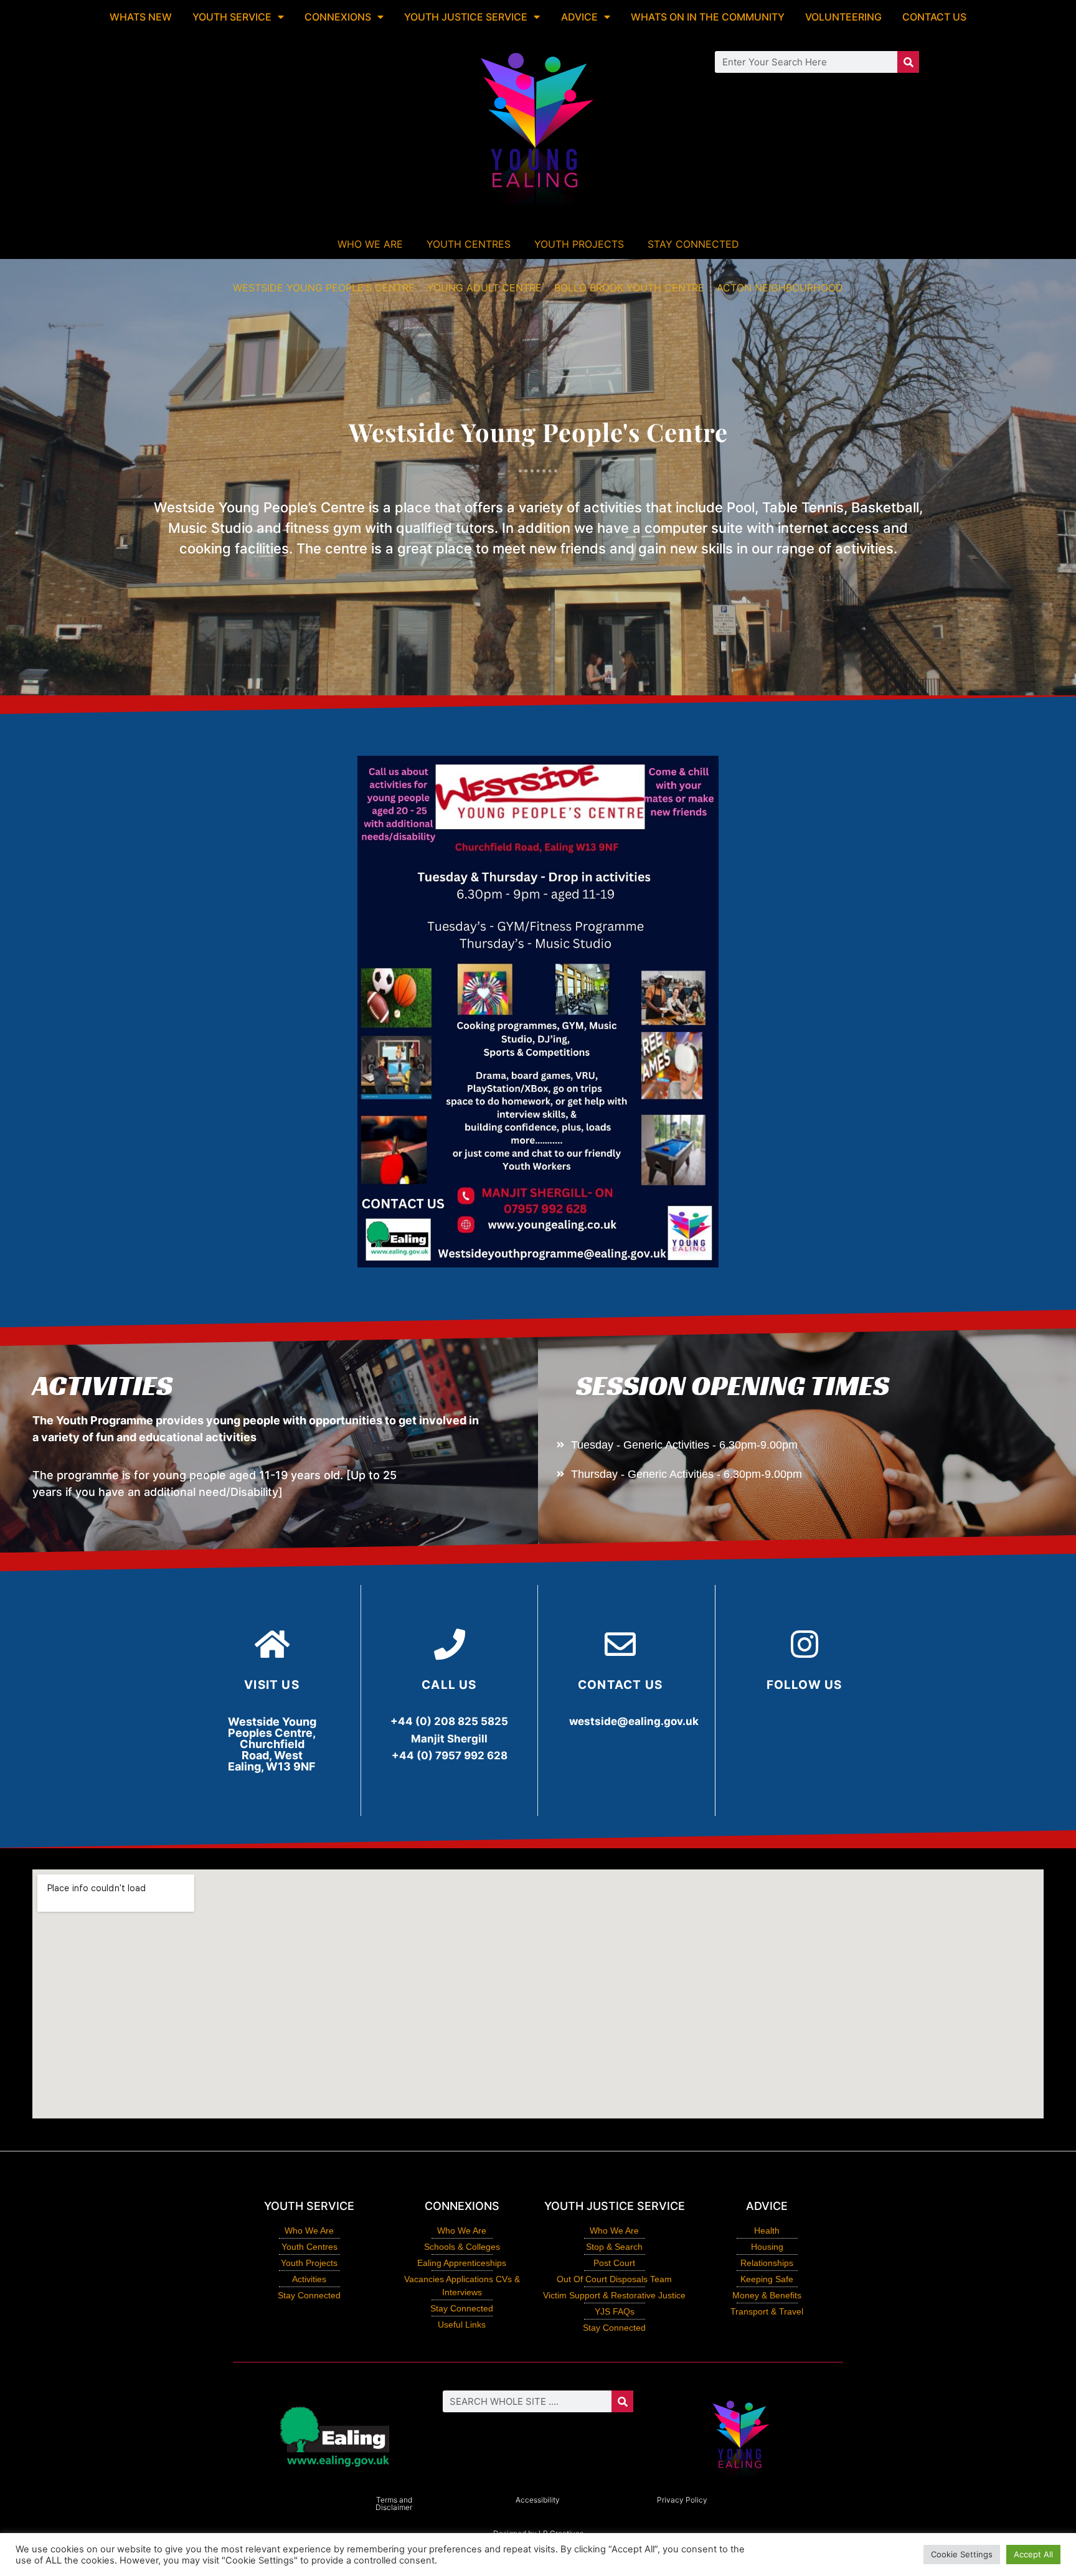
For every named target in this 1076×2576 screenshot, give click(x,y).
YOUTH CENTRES (469, 244)
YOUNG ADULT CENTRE (484, 288)
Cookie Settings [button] (962, 2554)
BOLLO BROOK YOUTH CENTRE (629, 288)
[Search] (908, 62)
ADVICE (579, 17)
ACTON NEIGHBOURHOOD (780, 288)
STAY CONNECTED (693, 244)
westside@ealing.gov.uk (634, 1721)
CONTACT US (934, 17)
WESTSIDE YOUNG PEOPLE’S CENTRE (324, 288)
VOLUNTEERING (843, 17)
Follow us (805, 1685)
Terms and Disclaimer (394, 2503)
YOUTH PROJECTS (579, 244)
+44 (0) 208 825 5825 (449, 1721)
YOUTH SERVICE (232, 17)
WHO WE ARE (370, 244)
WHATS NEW (141, 17)
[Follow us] (805, 1644)
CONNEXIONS (338, 17)
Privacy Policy (682, 2500)
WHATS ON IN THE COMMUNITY (708, 17)
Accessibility (538, 2500)
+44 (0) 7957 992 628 (450, 1756)
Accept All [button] (1033, 2554)
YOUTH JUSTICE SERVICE (466, 17)
